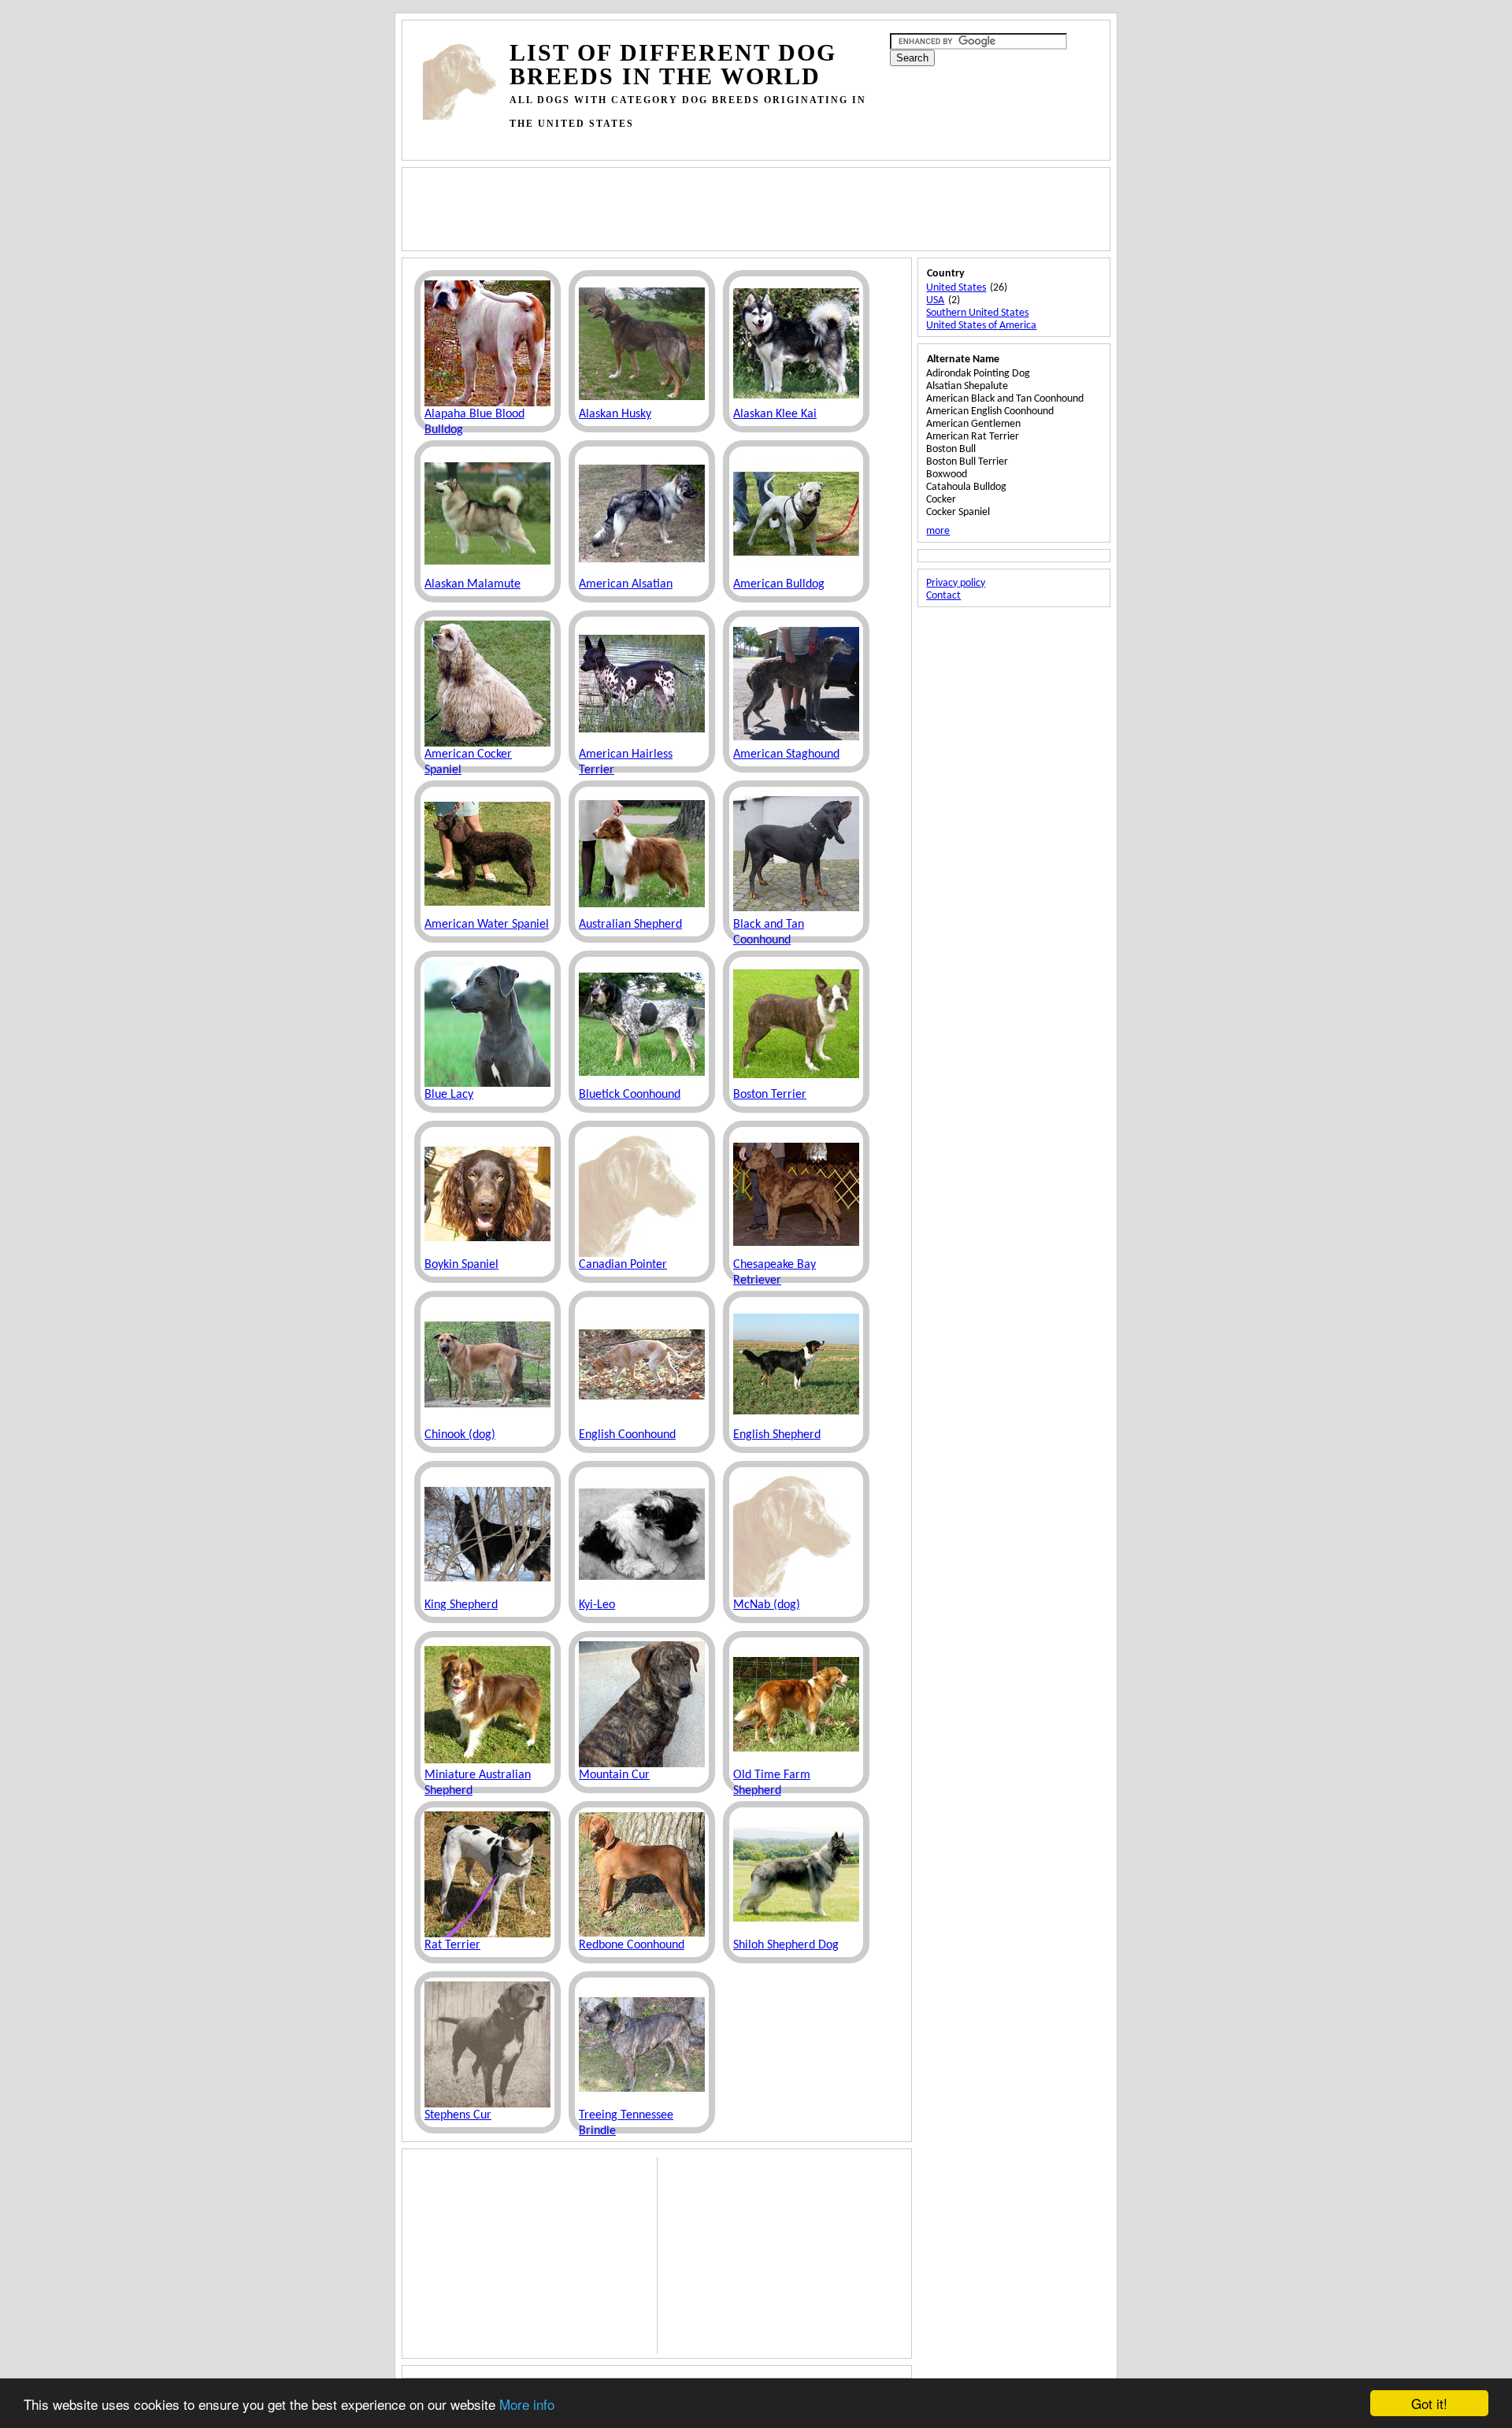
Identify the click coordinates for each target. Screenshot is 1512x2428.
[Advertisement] (710, 141)
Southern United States (977, 313)
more (938, 531)
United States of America (981, 326)
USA (935, 300)
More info (527, 2404)
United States (956, 288)
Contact (943, 596)
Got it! (1429, 2403)
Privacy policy (956, 583)
